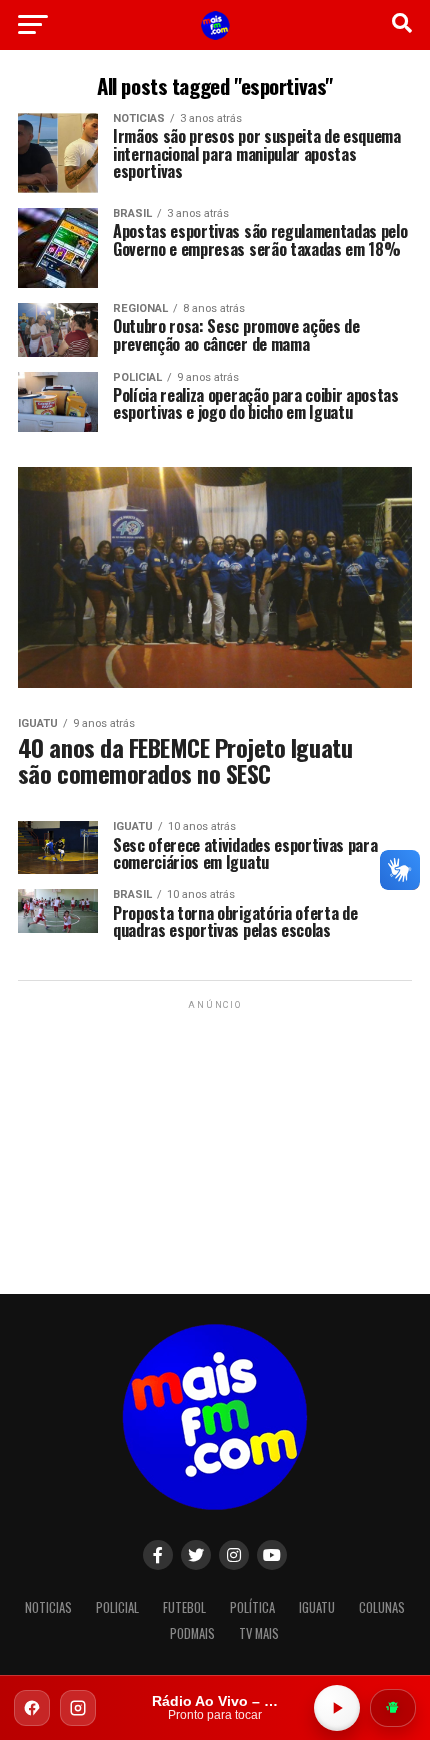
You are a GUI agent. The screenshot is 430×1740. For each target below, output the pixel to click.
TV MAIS (259, 1633)
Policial (117, 1607)
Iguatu (317, 1607)
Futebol (184, 1607)
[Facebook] (32, 1708)
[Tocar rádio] (337, 1708)
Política (252, 1607)
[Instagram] (78, 1708)
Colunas (382, 1607)
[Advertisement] (215, 1139)
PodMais (192, 1633)
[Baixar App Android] (393, 1708)
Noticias (48, 1607)
